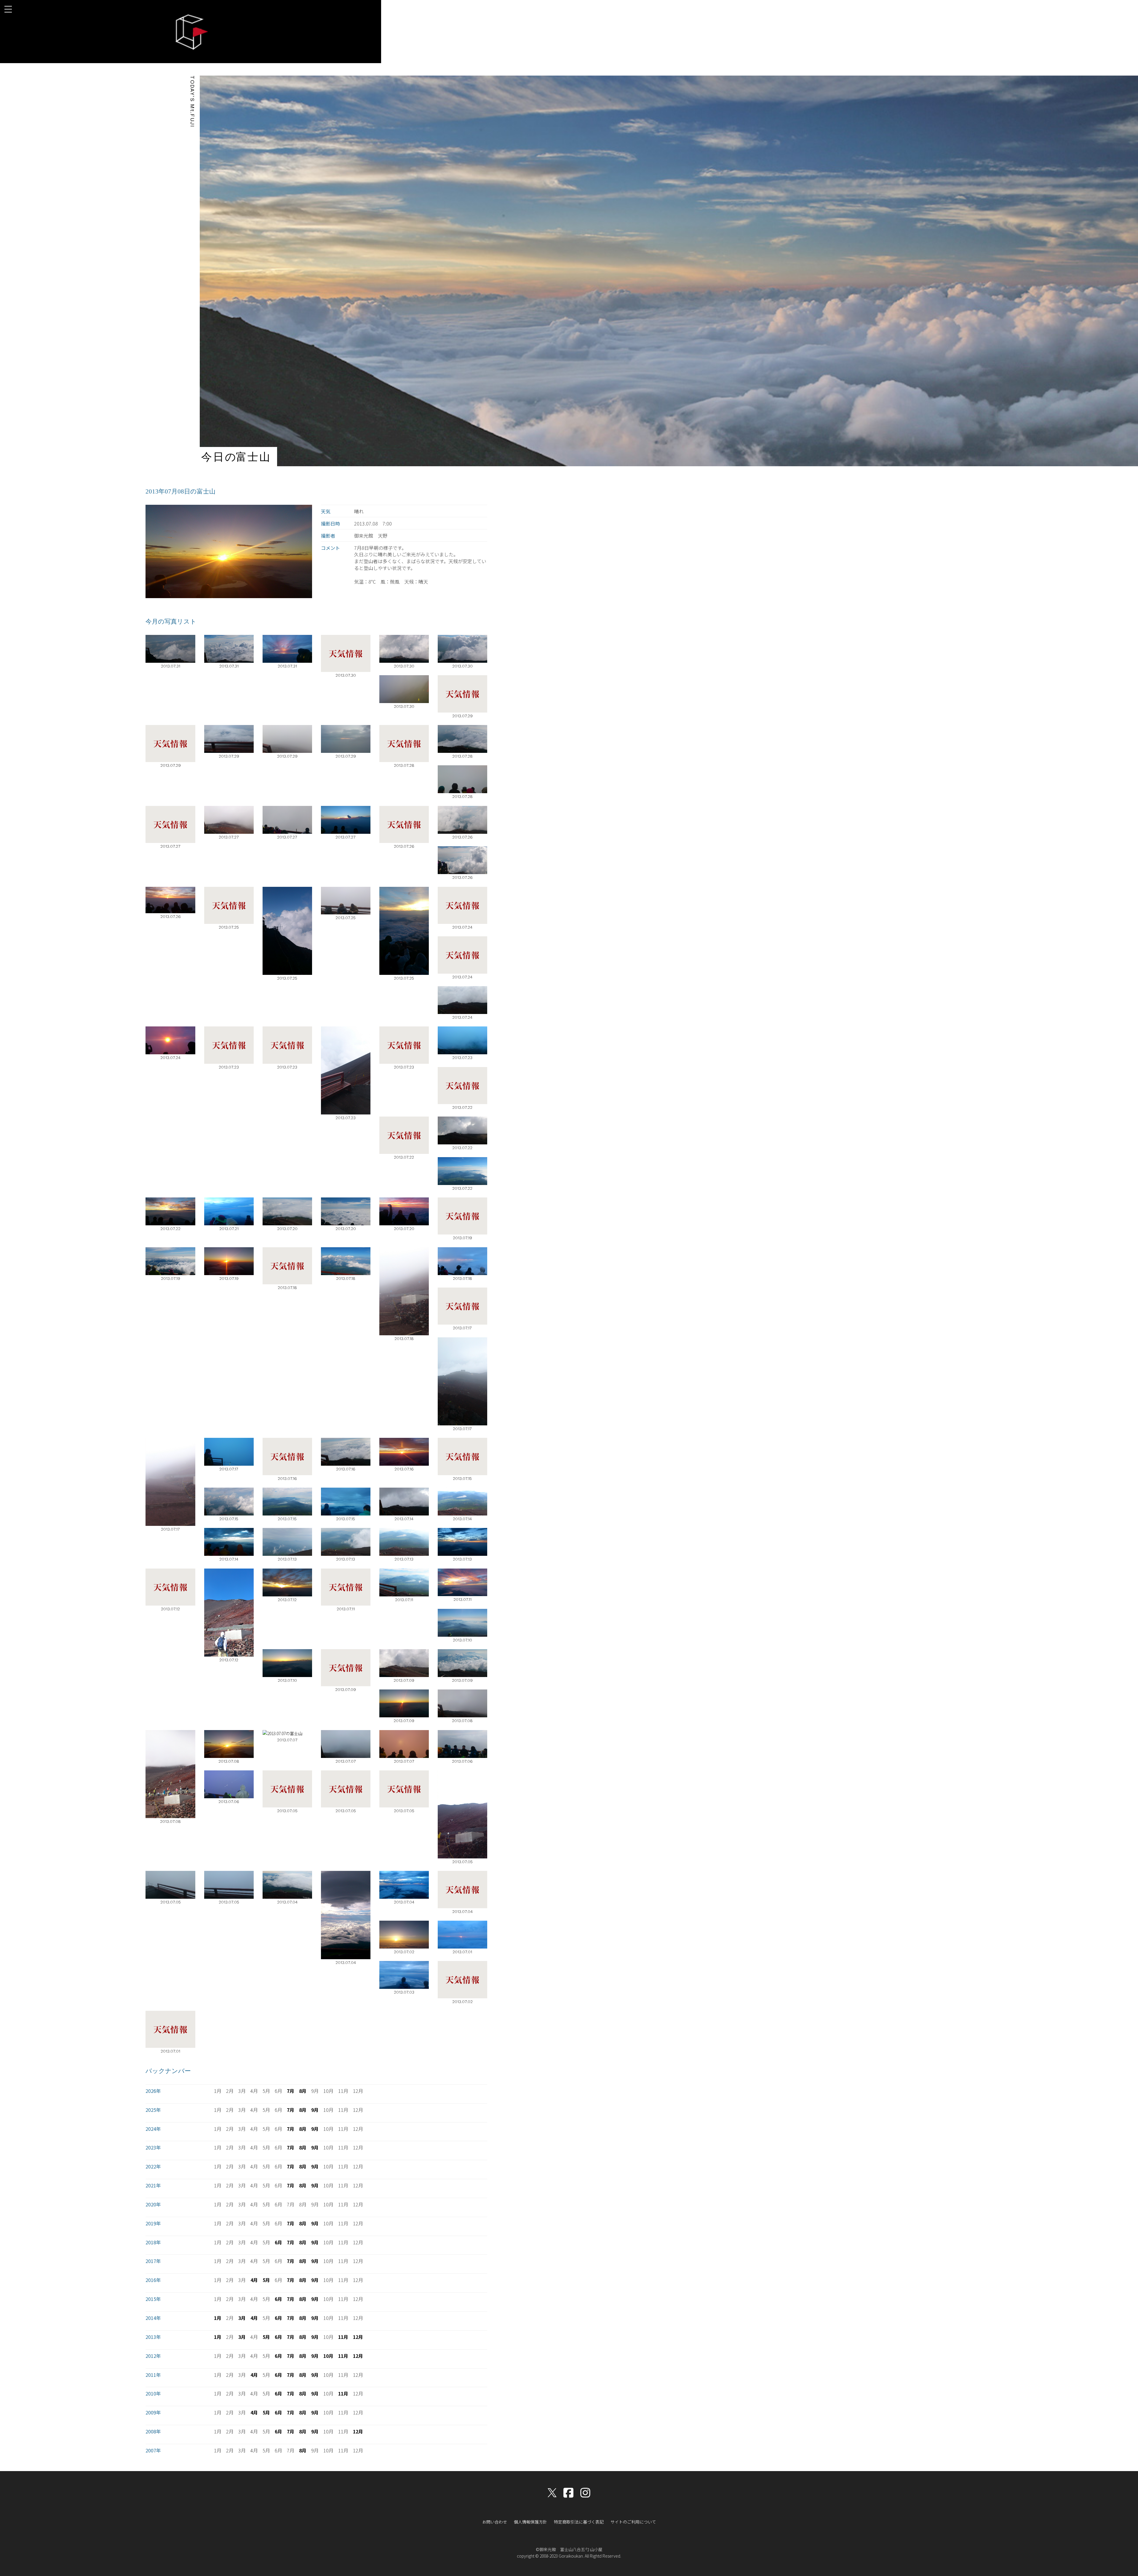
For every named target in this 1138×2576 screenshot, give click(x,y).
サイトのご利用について (633, 2522)
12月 (358, 2337)
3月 (242, 2318)
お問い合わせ (495, 2522)
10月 (328, 2356)
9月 (315, 2110)
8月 (303, 2091)
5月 (266, 2280)
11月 (343, 2337)
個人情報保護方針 (530, 2522)
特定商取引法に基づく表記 (579, 2522)
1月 (218, 2318)
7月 (291, 2091)
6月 (278, 2242)
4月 (254, 2280)
